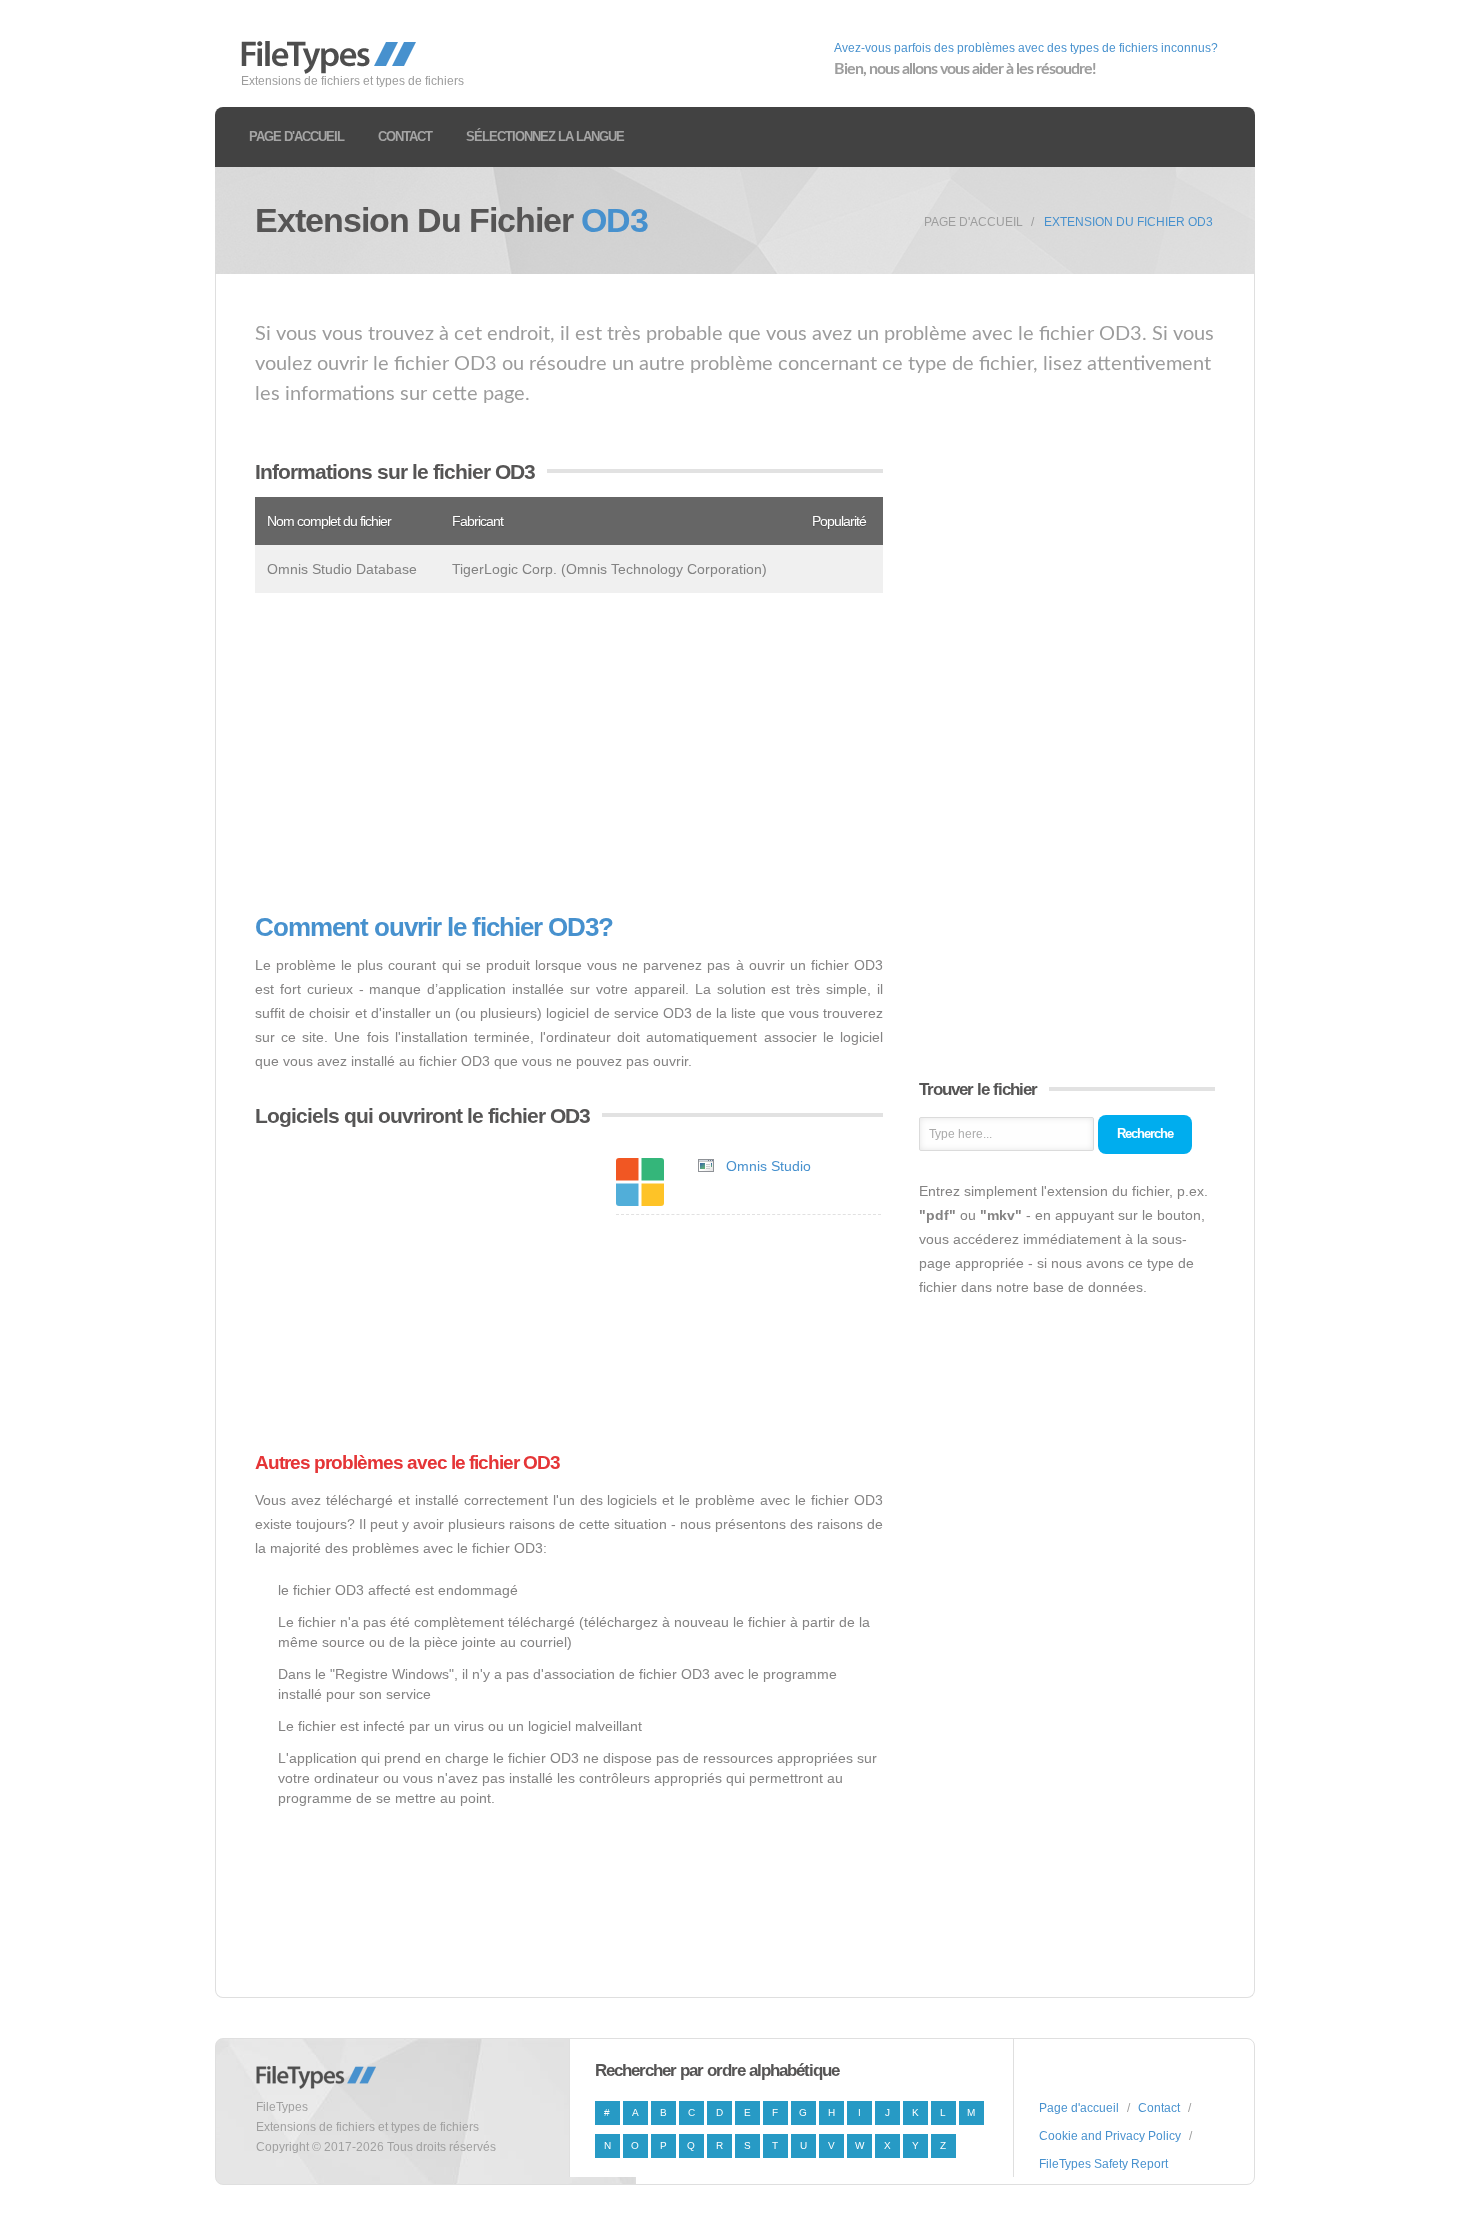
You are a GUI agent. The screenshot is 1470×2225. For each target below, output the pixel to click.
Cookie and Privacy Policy (1110, 2136)
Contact (405, 136)
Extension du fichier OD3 (1128, 222)
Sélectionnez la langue (545, 136)
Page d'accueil (296, 136)
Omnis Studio (768, 1166)
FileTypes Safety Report (1103, 2164)
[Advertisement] (569, 753)
